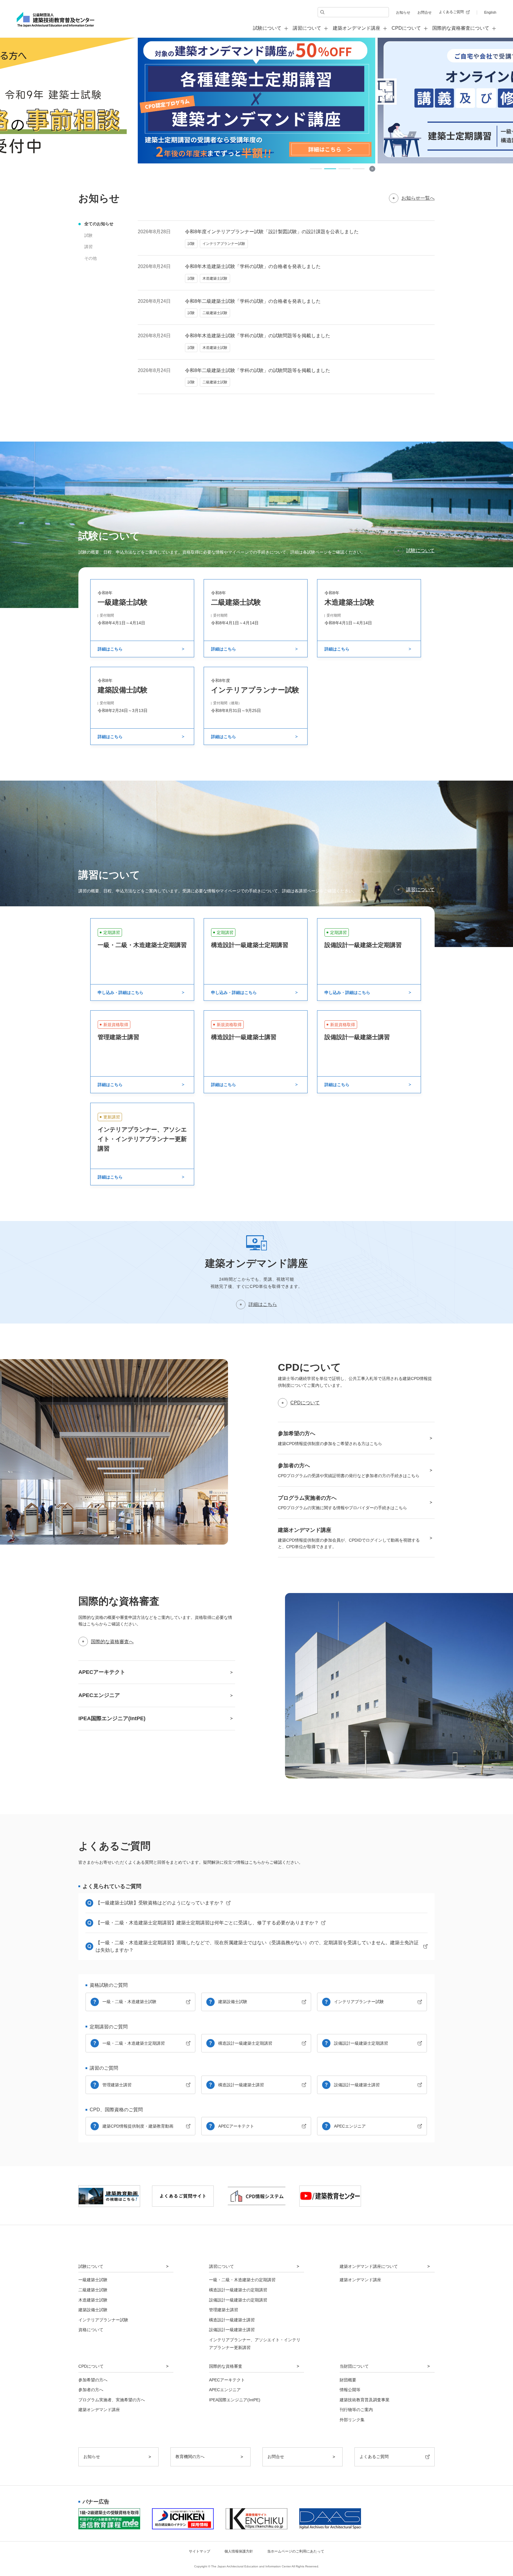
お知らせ (403, 12)
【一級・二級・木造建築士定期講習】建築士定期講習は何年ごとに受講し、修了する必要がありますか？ (207, 1923)
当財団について (354, 2366)
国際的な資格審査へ (112, 1642)
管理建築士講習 (117, 2085)
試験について (420, 550)
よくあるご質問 (451, 12)
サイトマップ (199, 2551)
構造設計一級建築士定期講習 (245, 2043)
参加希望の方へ (93, 2380)
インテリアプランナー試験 (359, 2002)
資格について (91, 2330)
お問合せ (425, 12)
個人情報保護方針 (239, 2551)
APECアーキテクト (236, 2126)
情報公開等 (350, 2390)
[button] (316, 169)
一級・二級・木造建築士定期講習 (134, 2043)
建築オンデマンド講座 (357, 28)
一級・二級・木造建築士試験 (129, 2002)
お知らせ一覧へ (418, 198)
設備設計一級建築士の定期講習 (238, 2300)
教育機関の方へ (190, 2457)
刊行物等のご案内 (356, 2410)
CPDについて (305, 1403)
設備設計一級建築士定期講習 (361, 2043)
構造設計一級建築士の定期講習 (238, 2290)
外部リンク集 (352, 2420)
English (490, 12)
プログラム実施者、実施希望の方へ (112, 2400)
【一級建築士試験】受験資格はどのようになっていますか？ (160, 1903)
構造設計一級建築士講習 (241, 2085)
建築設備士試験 (233, 2002)
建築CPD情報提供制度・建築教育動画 (138, 2126)
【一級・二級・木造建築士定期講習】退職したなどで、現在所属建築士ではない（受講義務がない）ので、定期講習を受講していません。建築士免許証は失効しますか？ (257, 1946)
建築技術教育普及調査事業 (365, 2400)
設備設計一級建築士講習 (357, 2085)
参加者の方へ (91, 2390)
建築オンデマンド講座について (369, 2266)
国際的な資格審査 (226, 2366)
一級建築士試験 (93, 2280)
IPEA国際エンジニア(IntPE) (235, 2400)
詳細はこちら (263, 1304)
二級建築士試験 (93, 2290)
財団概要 (348, 2380)
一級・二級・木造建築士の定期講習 (242, 2280)
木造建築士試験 (93, 2300)
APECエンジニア (350, 2126)
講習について (420, 890)
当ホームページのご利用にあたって (296, 2551)
